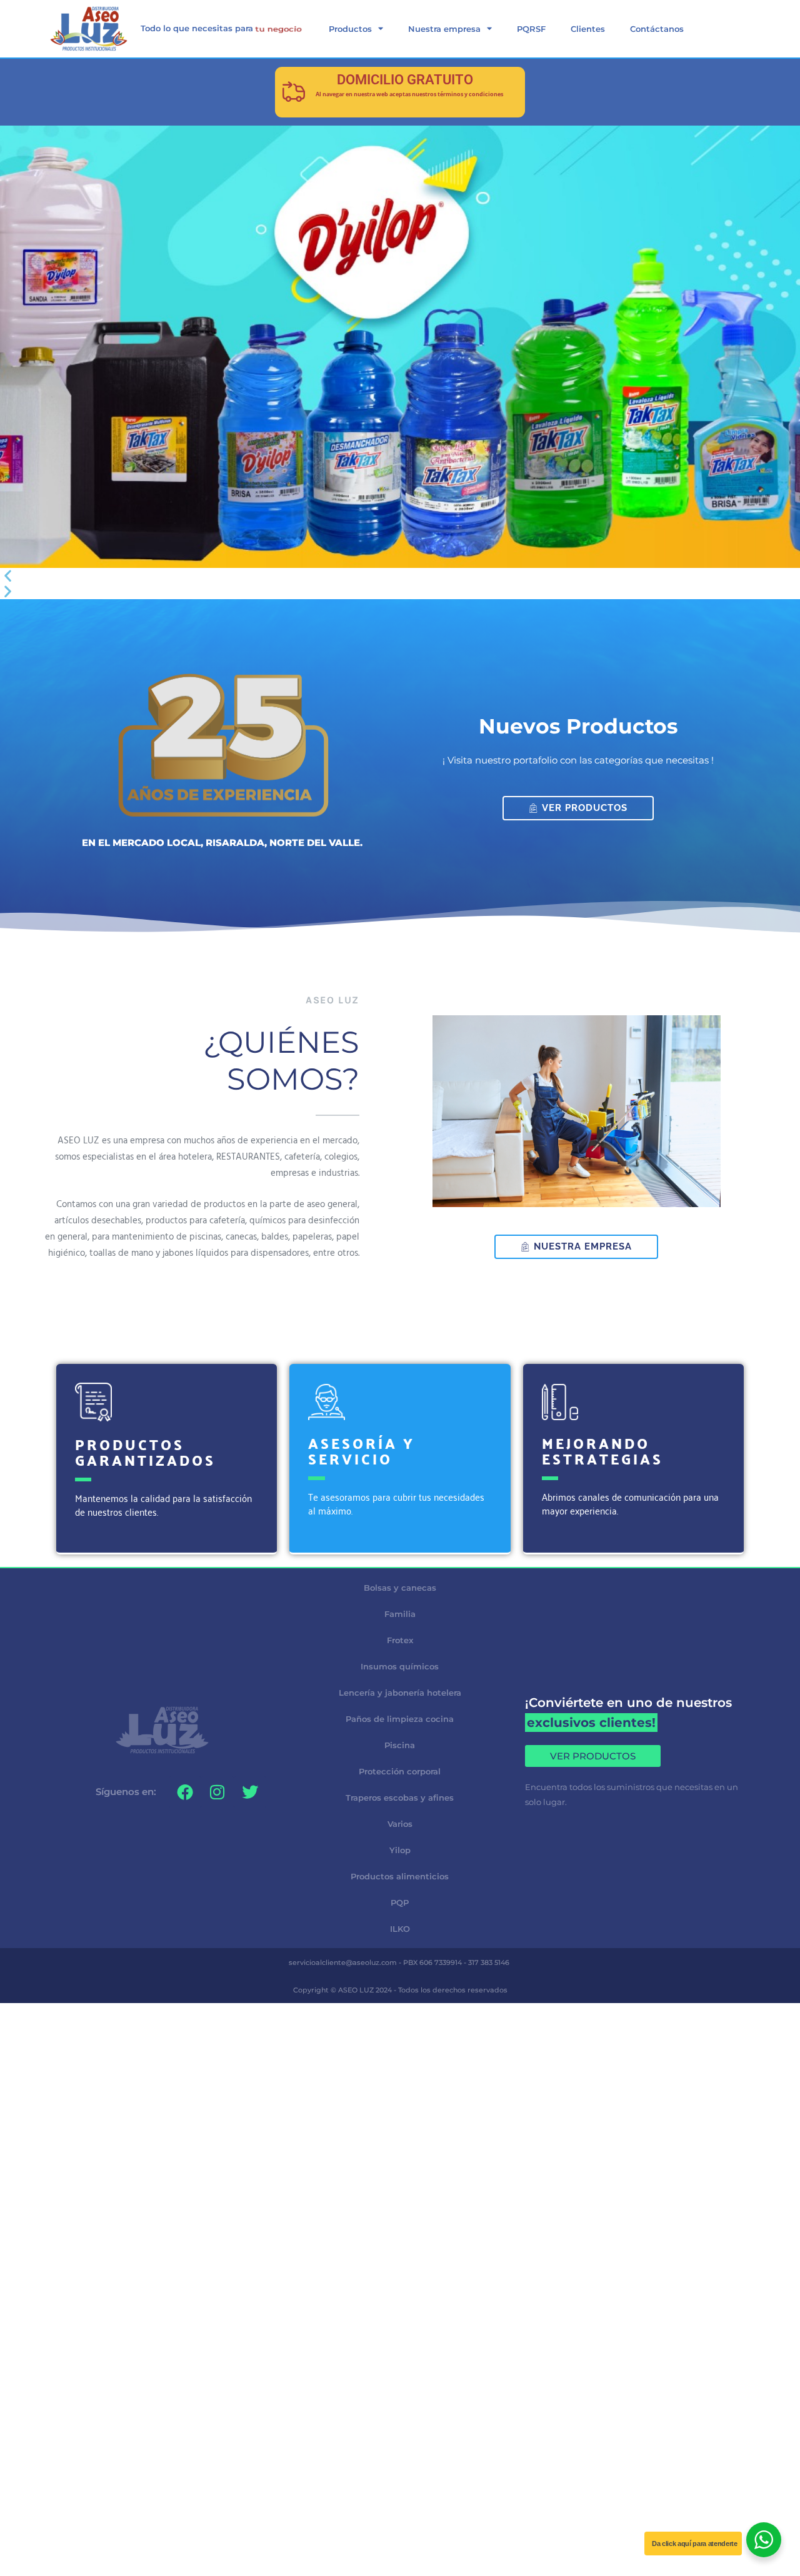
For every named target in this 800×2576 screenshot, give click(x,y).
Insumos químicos (400, 1666)
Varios (400, 1824)
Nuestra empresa (444, 29)
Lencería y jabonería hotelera (400, 1693)
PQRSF (531, 29)
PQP (400, 1902)
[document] (400, 2092)
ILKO (400, 1929)
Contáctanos (657, 29)
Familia (400, 1614)
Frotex (400, 1640)
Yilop (400, 1850)
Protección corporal (400, 1771)
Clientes (588, 29)
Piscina (400, 1745)
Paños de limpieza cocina (400, 1719)
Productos (350, 29)
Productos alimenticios (400, 1876)
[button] (400, 576)
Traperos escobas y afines (400, 1798)
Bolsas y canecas (400, 1588)
